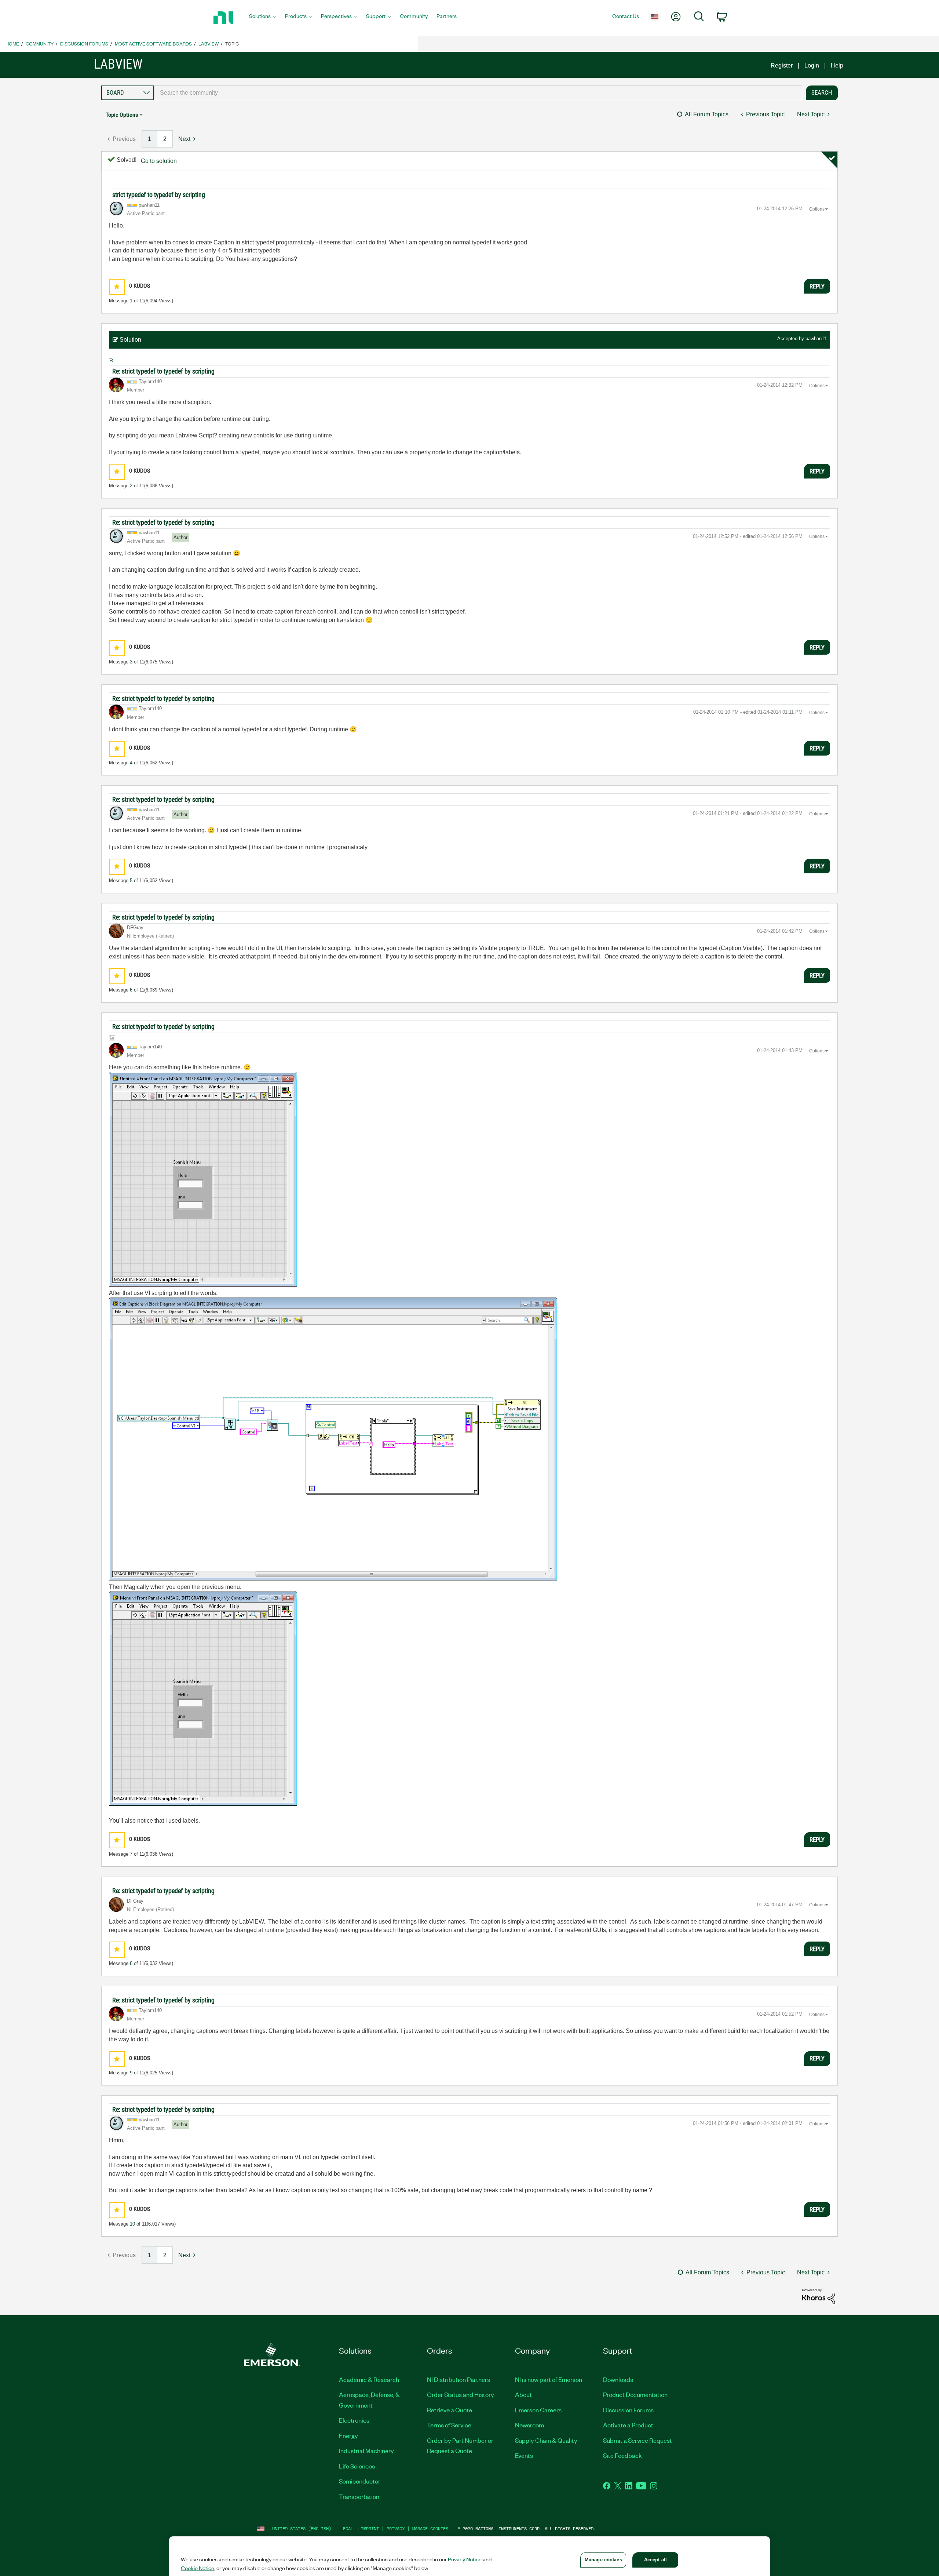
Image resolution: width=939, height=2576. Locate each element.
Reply (817, 286)
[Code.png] (333, 1439)
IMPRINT (370, 2528)
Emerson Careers (538, 2410)
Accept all (655, 2560)
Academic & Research (369, 2379)
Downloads (618, 2379)
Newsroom (529, 2425)
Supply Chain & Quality (546, 2440)
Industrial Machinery (366, 2451)
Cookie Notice (198, 2568)
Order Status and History (461, 2394)
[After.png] (203, 1698)
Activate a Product (628, 2425)
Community (40, 43)
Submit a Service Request (637, 2440)
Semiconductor (360, 2481)
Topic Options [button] (122, 115)
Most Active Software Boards (153, 43)
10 (132, 2224)
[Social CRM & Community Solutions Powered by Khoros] (819, 2296)
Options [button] (817, 209)
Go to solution (159, 161)
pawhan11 (816, 339)
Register (782, 66)
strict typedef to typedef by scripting (159, 195)
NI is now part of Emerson (549, 2379)
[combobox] (478, 93)
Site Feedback (622, 2455)
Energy (348, 2435)
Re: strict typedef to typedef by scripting (163, 371)
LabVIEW (209, 43)
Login (812, 66)
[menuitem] (263, 18)
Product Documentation (635, 2394)
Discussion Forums (84, 43)
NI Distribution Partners (458, 2379)
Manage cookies (430, 2528)
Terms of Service (449, 2425)
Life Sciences (357, 2466)
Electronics (354, 2420)
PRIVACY (396, 2528)
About (523, 2394)
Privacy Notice (465, 2559)
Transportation (359, 2496)
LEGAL (347, 2528)
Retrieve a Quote (450, 2410)
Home (12, 43)
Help (837, 66)
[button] (117, 287)
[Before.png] (203, 1179)
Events (524, 2455)
